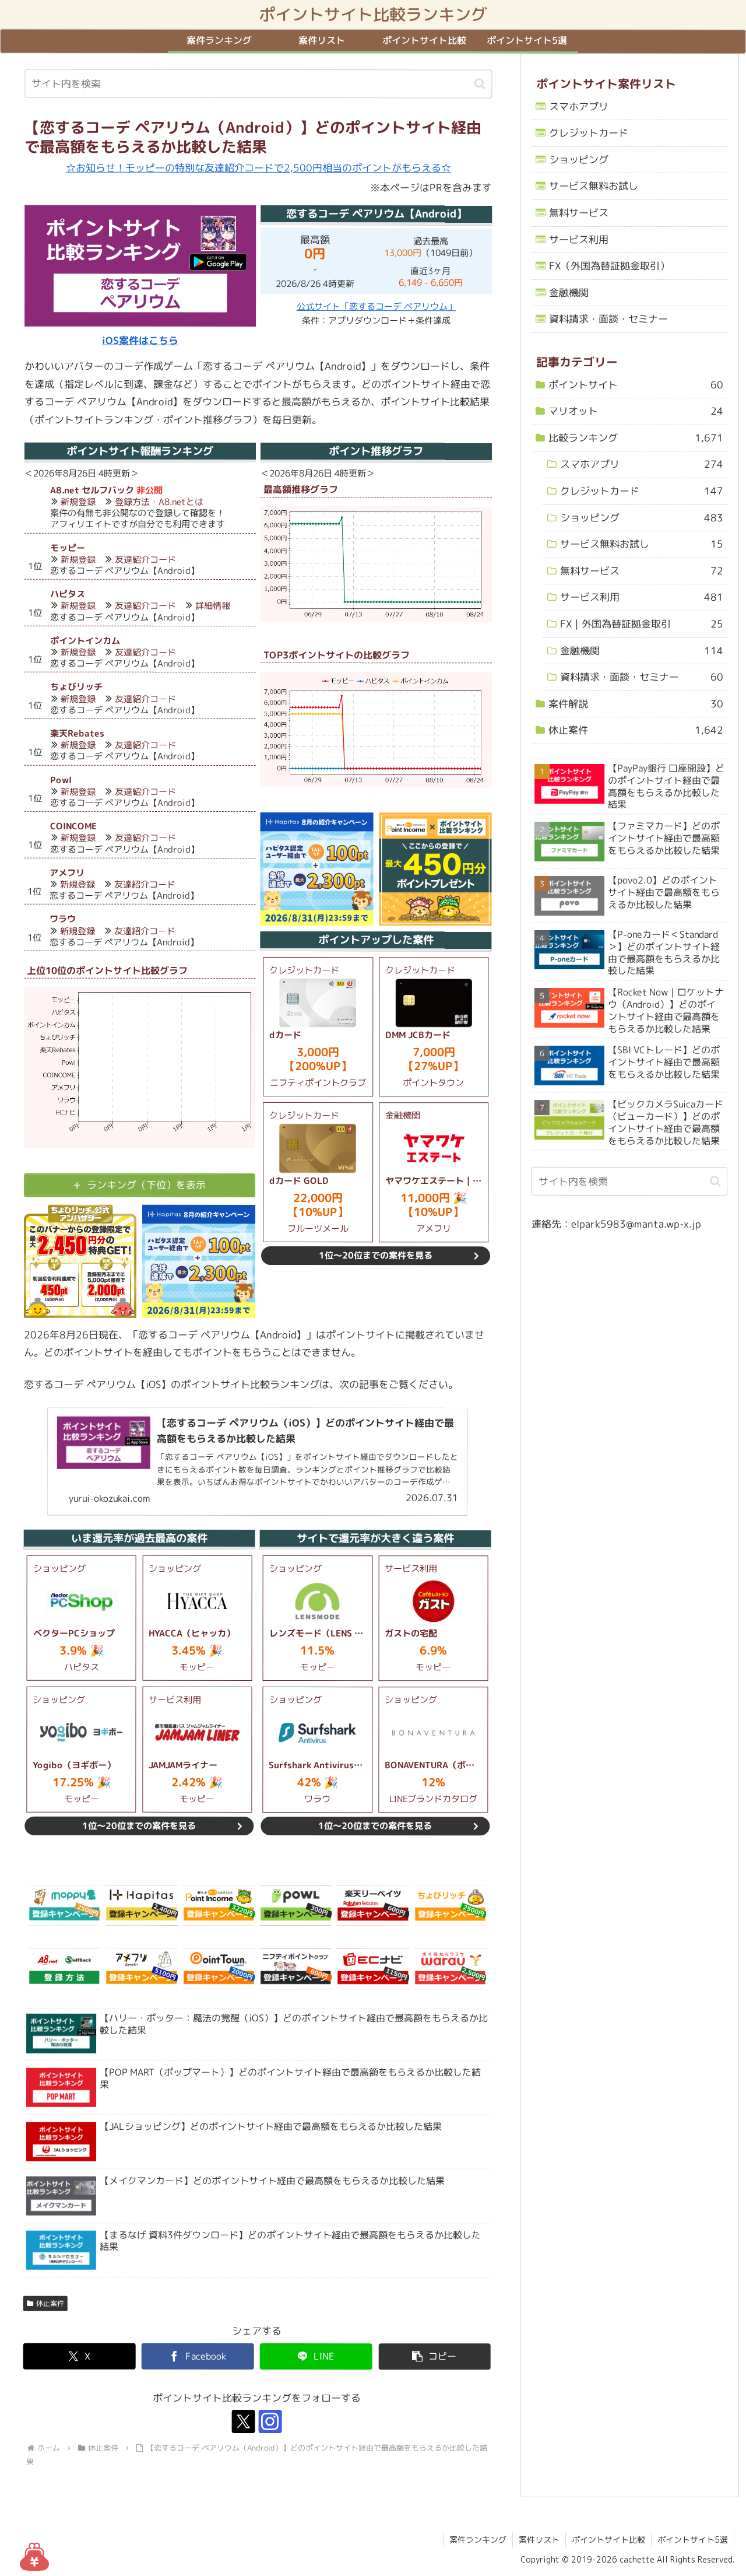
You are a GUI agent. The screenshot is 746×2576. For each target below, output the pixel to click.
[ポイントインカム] (219, 1905)
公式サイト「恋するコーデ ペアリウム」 (376, 306)
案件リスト (539, 2540)
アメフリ (67, 873)
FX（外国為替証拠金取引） (609, 266)
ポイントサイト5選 (693, 2540)
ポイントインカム (85, 641)
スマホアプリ (579, 106)
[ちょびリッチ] (450, 1905)
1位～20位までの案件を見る (376, 1255)
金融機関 (569, 292)
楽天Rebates (77, 733)
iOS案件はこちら (140, 340)
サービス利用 (579, 239)
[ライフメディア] (295, 1969)
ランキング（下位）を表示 (146, 1185)
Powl (61, 780)
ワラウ (63, 919)
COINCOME (73, 826)
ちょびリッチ (76, 687)
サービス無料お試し (594, 186)
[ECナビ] (372, 1969)
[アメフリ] (141, 1969)
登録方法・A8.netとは (159, 502)
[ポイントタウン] (219, 1969)
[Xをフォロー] (244, 2422)
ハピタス (68, 594)
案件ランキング (478, 2540)
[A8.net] (64, 1969)
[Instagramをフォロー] (270, 2422)
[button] (480, 84)
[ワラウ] (450, 1969)
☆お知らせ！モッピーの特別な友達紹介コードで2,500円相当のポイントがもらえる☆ (258, 168)
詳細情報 (213, 606)
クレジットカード (589, 133)
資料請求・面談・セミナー (608, 319)
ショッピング (579, 160)
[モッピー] (64, 1905)
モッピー (68, 548)
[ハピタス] (142, 1905)
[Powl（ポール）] (295, 1905)
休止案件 (50, 2303)
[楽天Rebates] (373, 1905)
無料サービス (579, 213)
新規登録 (78, 502)
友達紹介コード (145, 560)
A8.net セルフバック (92, 490)
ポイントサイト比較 (608, 2540)
